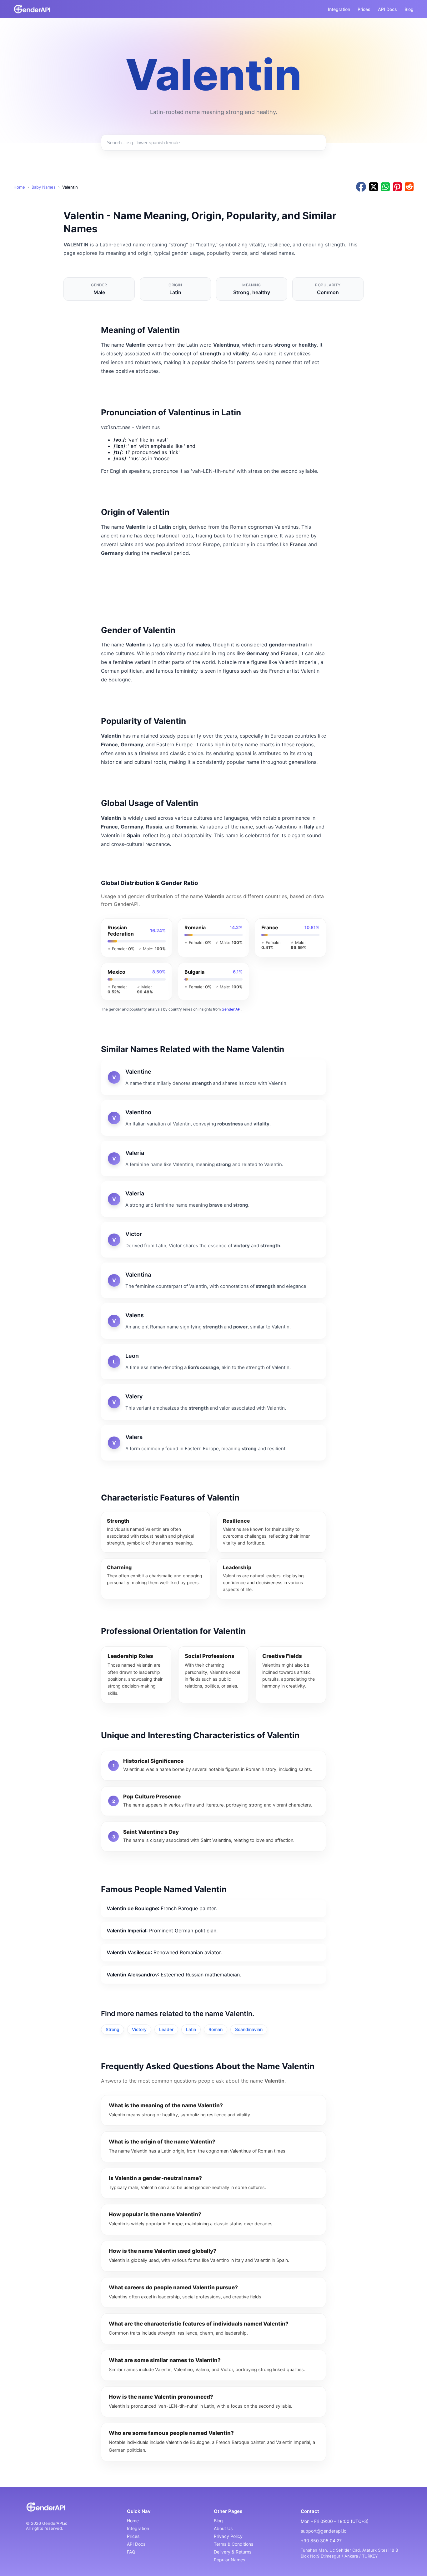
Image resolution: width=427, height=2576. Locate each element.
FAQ (131, 2552)
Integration (339, 9)
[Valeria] (213, 1159)
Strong (113, 2029)
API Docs (387, 9)
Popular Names (229, 2560)
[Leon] (213, 1362)
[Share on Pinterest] (397, 187)
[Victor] (213, 1240)
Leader (166, 2029)
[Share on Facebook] (361, 187)
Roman (216, 2029)
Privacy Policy (228, 2536)
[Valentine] (213, 1077)
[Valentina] (213, 1280)
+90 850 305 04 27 (321, 2541)
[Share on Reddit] (409, 187)
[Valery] (213, 1402)
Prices (364, 9)
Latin (191, 2029)
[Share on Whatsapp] (385, 187)
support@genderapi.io (324, 2531)
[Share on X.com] (374, 187)
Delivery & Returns (233, 2552)
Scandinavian (249, 2029)
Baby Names (44, 187)
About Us (223, 2528)
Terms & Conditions (234, 2544)
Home (19, 187)
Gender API (231, 1009)
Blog (409, 9)
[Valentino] (213, 1118)
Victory (139, 2029)
